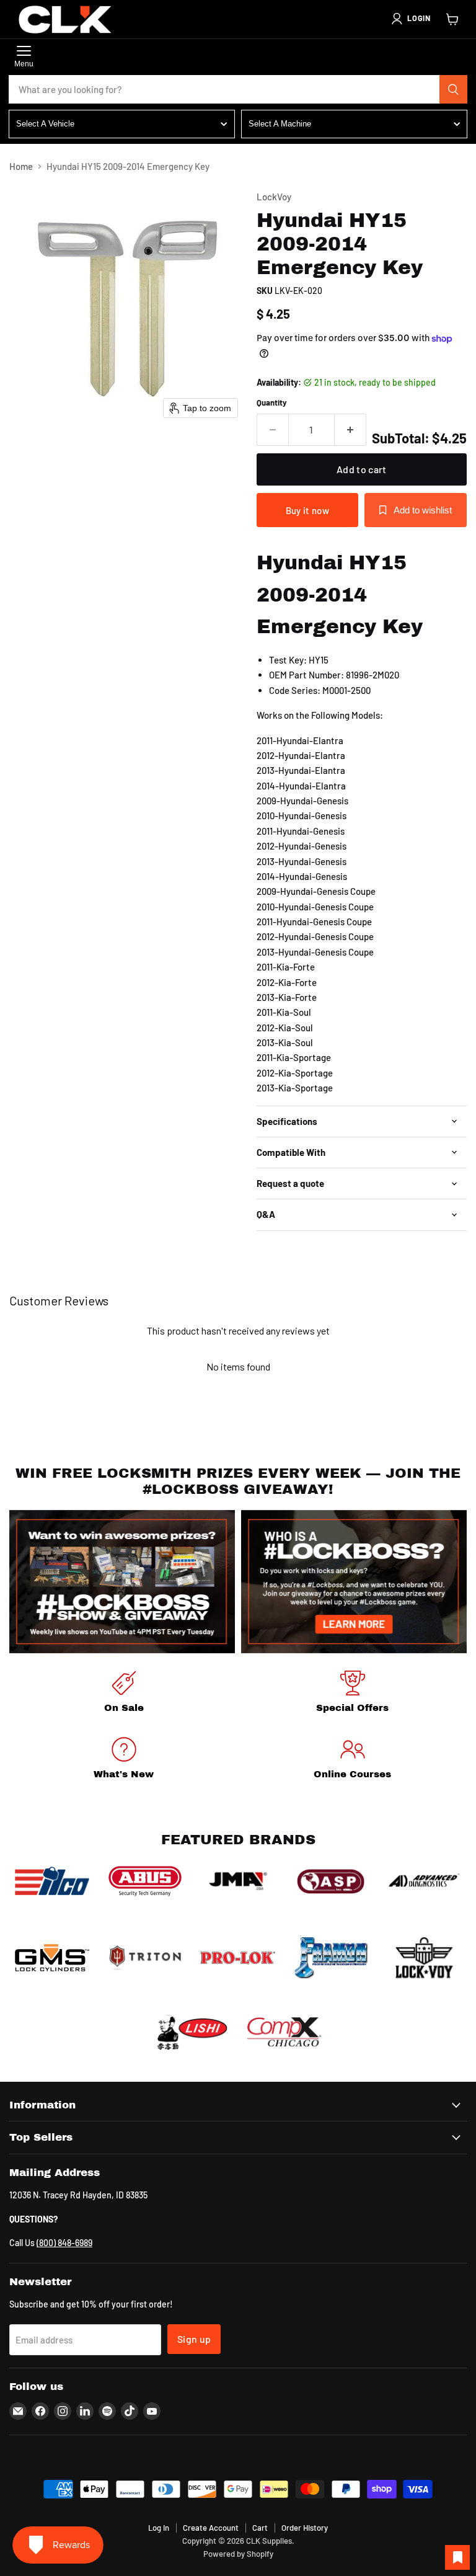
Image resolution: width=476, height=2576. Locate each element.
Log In (159, 2528)
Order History (305, 2528)
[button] (410, 19)
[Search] (454, 89)
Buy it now (307, 510)
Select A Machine (280, 124)
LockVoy (274, 197)
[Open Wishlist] (457, 2557)
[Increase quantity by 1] (350, 430)
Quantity (272, 403)
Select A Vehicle (45, 124)
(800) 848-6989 (64, 2243)
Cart (260, 2528)
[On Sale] (124, 1694)
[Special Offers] (352, 1694)
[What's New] (124, 1760)
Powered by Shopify (238, 2554)
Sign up (194, 2339)
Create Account (211, 2528)
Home (21, 167)
